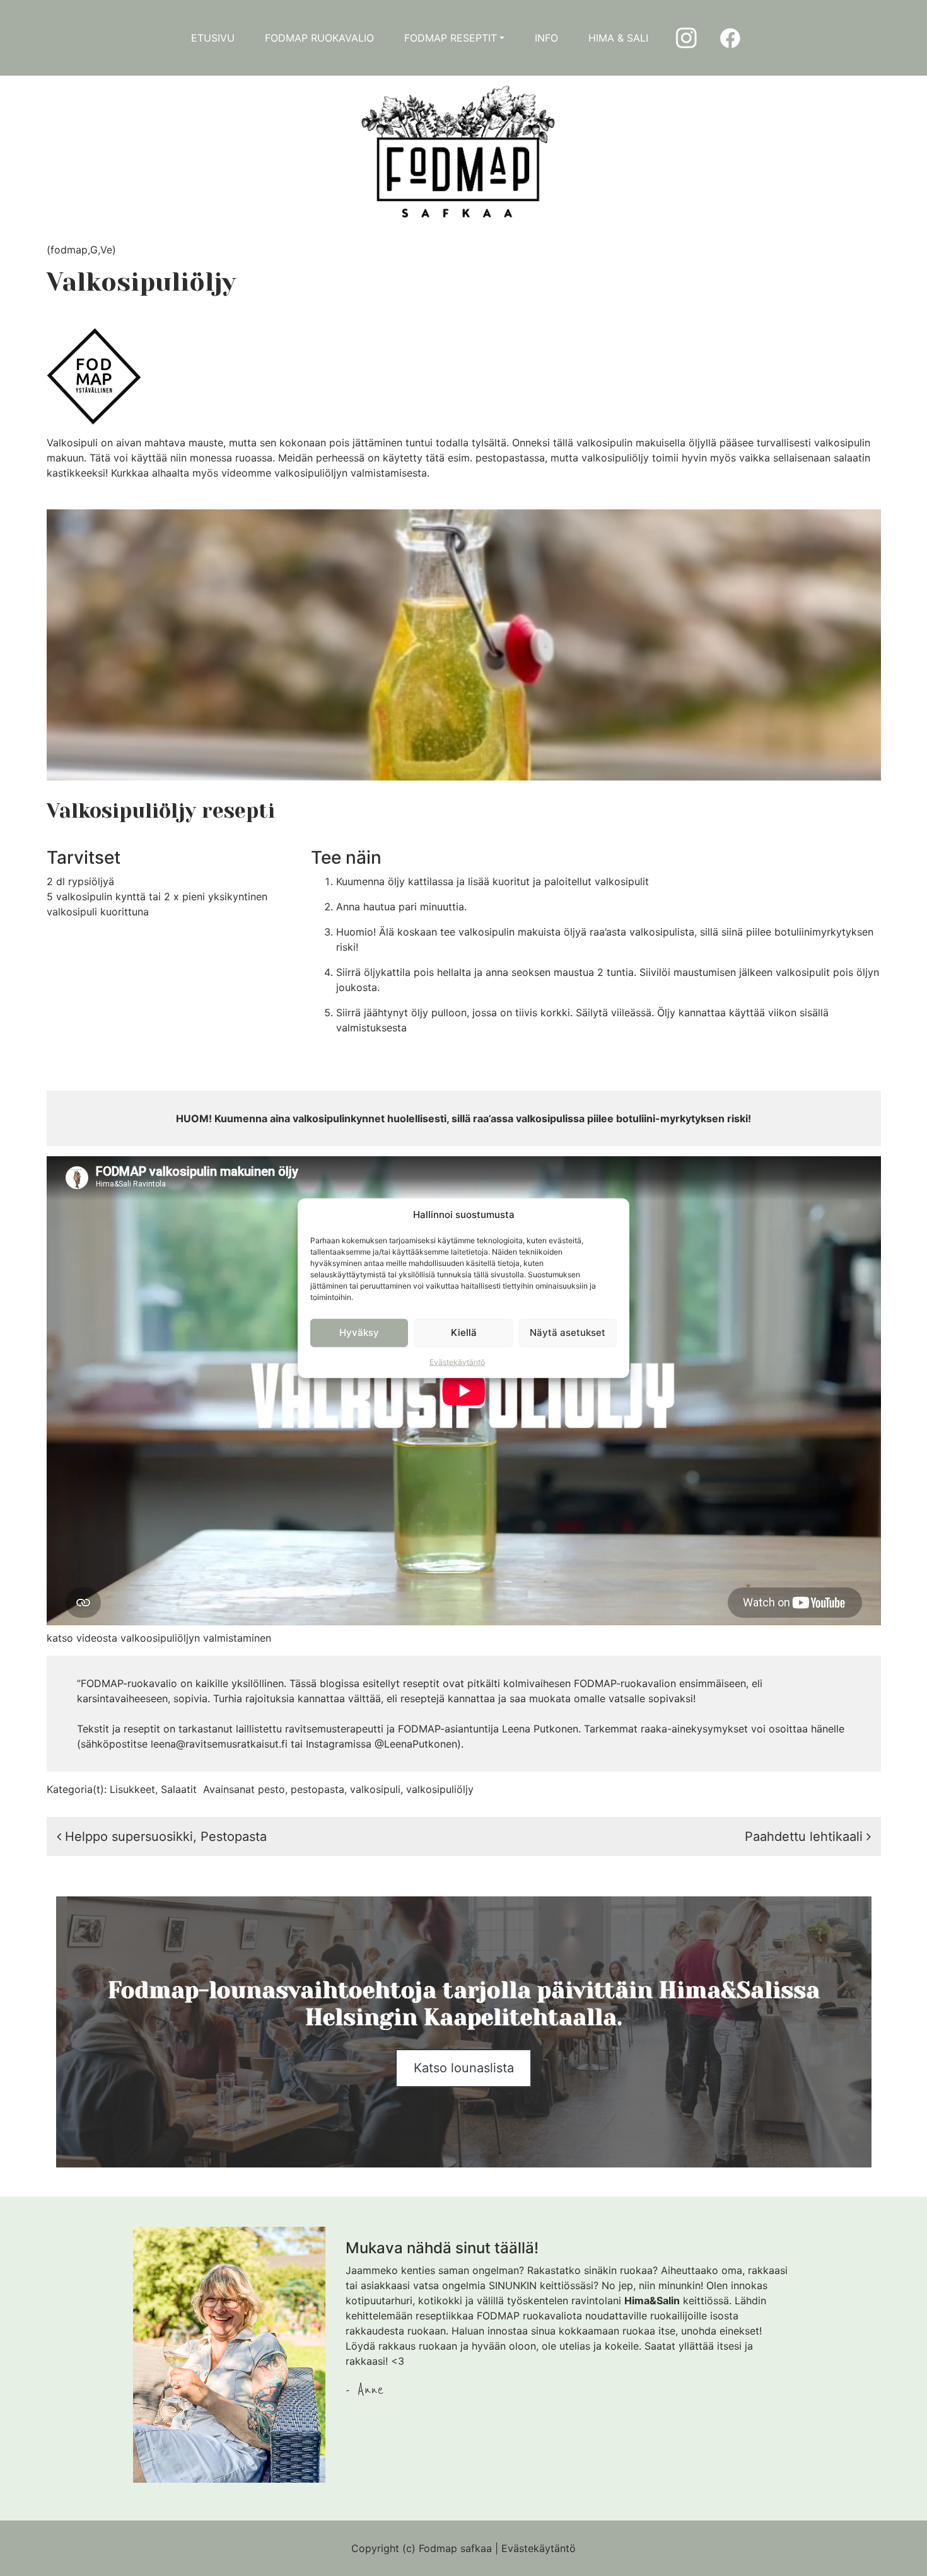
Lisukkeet (132, 1789)
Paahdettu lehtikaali (806, 1836)
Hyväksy (359, 1332)
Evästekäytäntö (457, 1361)
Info (546, 38)
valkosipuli (375, 1789)
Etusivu (213, 38)
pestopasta (318, 1789)
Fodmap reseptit (451, 38)
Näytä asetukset (568, 1332)
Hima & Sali (618, 38)
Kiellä (464, 1332)
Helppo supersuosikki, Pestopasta (164, 1836)
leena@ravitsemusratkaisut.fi (219, 1744)
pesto (271, 1789)
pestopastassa (510, 458)
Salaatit (179, 1789)
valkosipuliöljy (440, 1789)
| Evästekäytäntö (535, 2548)
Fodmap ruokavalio (319, 38)
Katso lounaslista (464, 2068)
